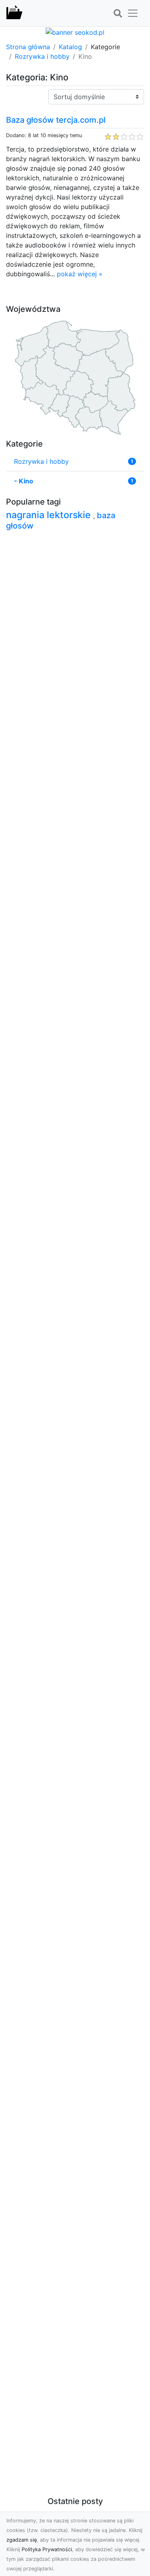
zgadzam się (22, 2540)
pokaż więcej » (80, 274)
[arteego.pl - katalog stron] (14, 13)
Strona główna (28, 47)
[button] (118, 14)
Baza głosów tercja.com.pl (56, 120)
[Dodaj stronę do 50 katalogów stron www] (75, 32)
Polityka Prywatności (47, 2549)
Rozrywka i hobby (42, 56)
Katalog (70, 47)
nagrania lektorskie (50, 515)
